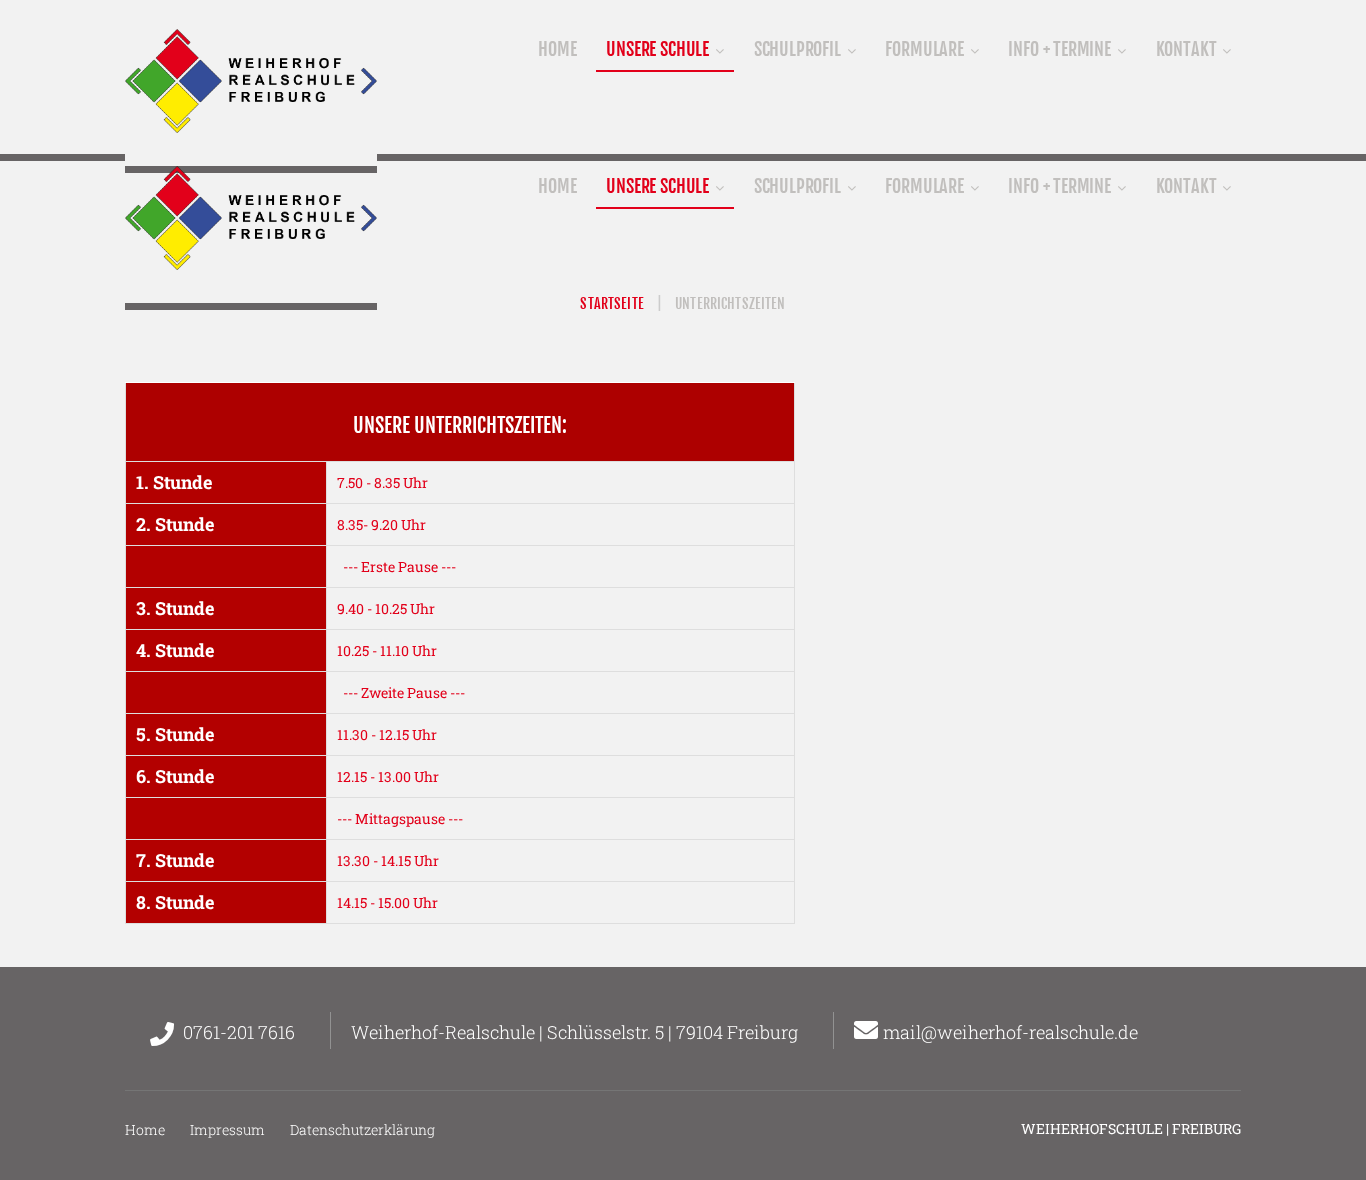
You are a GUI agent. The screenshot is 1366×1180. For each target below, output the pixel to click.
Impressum (227, 1129)
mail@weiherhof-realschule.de (1010, 1032)
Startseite (611, 303)
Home (145, 1129)
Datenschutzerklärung (362, 1129)
